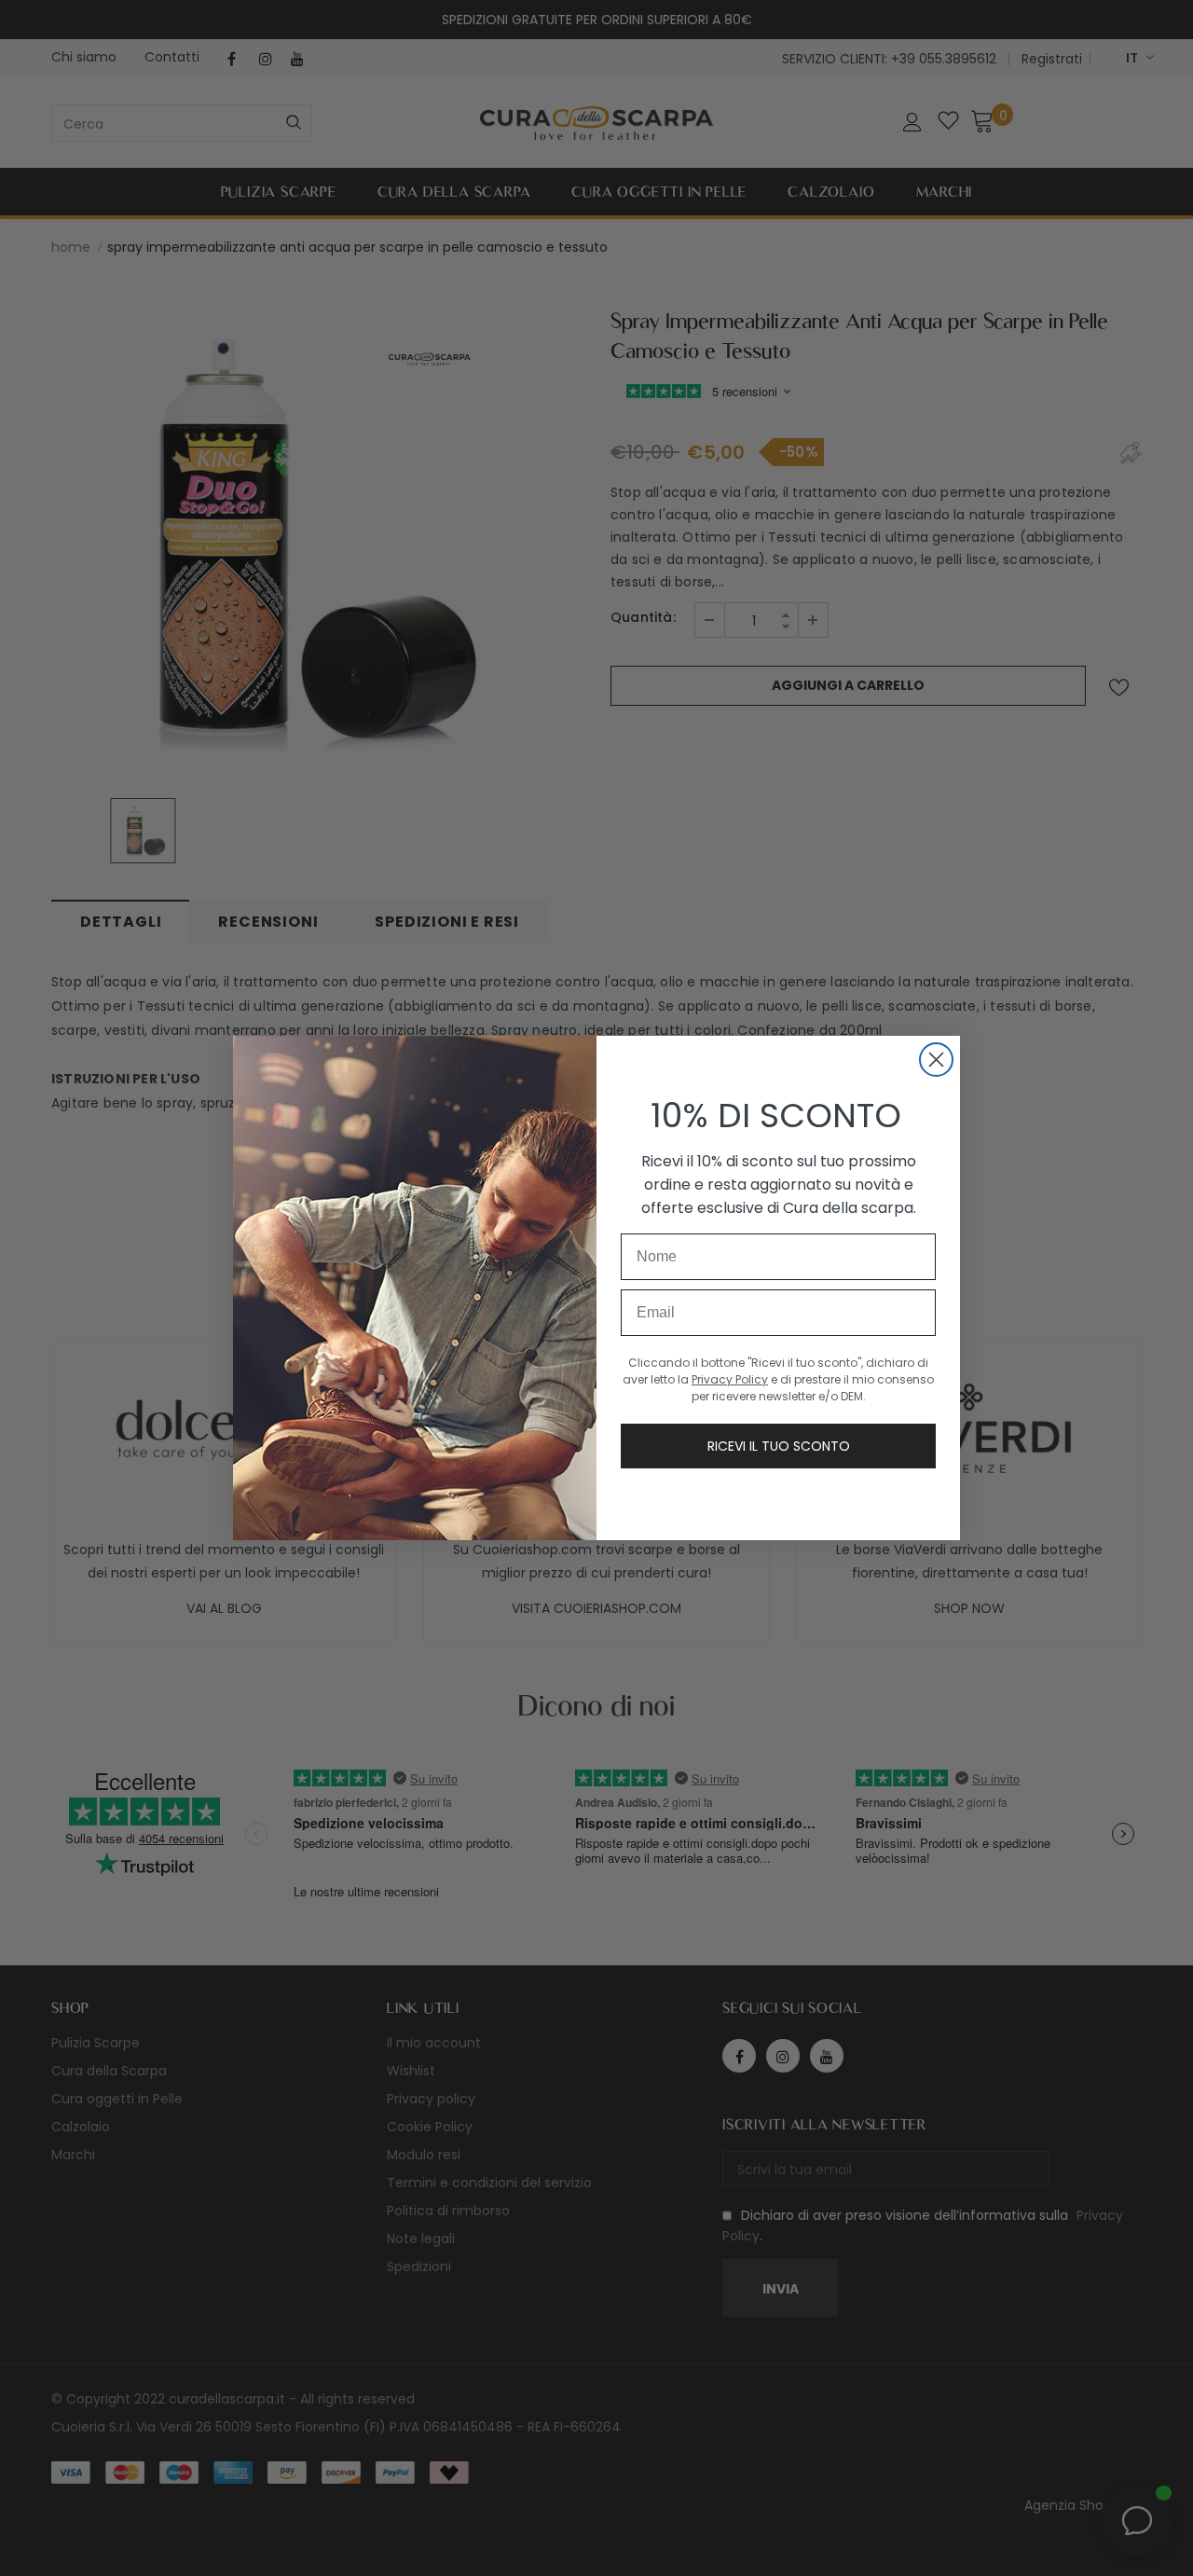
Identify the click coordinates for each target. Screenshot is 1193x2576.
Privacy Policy (730, 1379)
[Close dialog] (936, 1060)
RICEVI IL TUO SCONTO (779, 1446)
